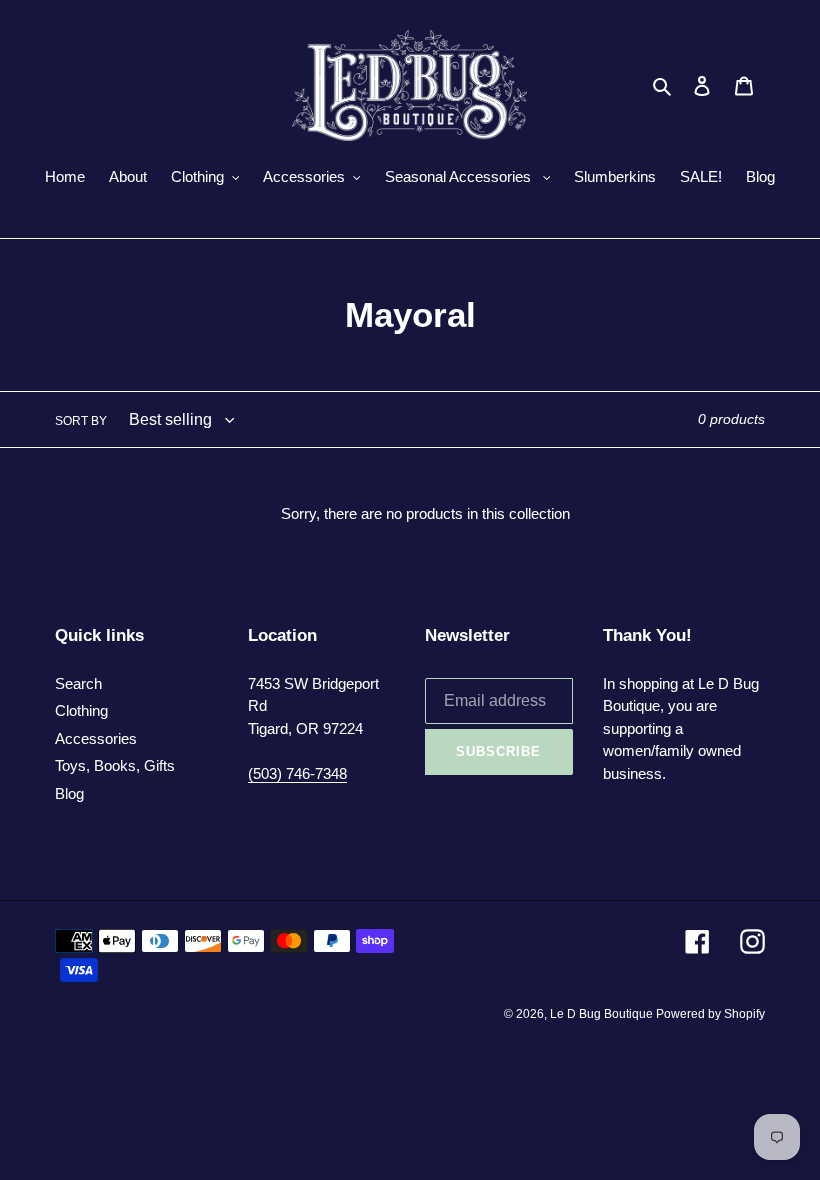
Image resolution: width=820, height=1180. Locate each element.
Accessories (96, 738)
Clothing (81, 710)
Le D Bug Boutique (603, 1014)
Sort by (81, 421)
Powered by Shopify (710, 1014)
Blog (69, 793)
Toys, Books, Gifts (115, 765)
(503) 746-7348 (297, 773)
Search (78, 683)
